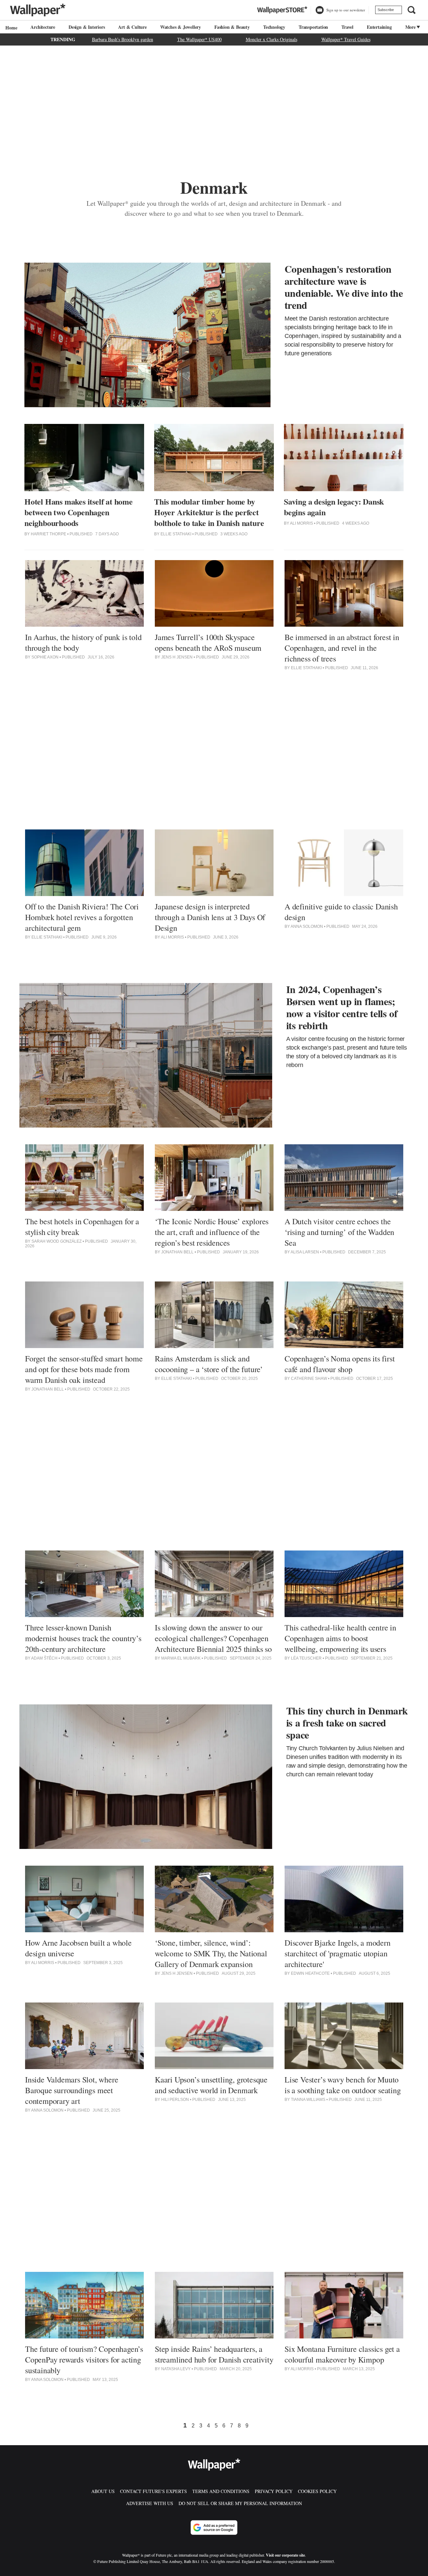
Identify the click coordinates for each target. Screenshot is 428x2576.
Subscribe (386, 10)
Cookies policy (317, 2491)
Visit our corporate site (285, 2555)
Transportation (313, 27)
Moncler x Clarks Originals (272, 39)
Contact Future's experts (153, 2491)
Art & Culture (132, 27)
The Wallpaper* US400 (199, 39)
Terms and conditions (221, 2491)
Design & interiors (87, 27)
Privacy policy (274, 2491)
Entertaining (379, 27)
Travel (347, 27)
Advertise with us (150, 2503)
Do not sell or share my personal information (240, 2503)
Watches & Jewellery (181, 27)
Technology (274, 27)
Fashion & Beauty (232, 27)
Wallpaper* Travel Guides (346, 39)
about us (103, 2491)
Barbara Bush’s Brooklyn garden (123, 39)
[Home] (10, 28)
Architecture (43, 27)
